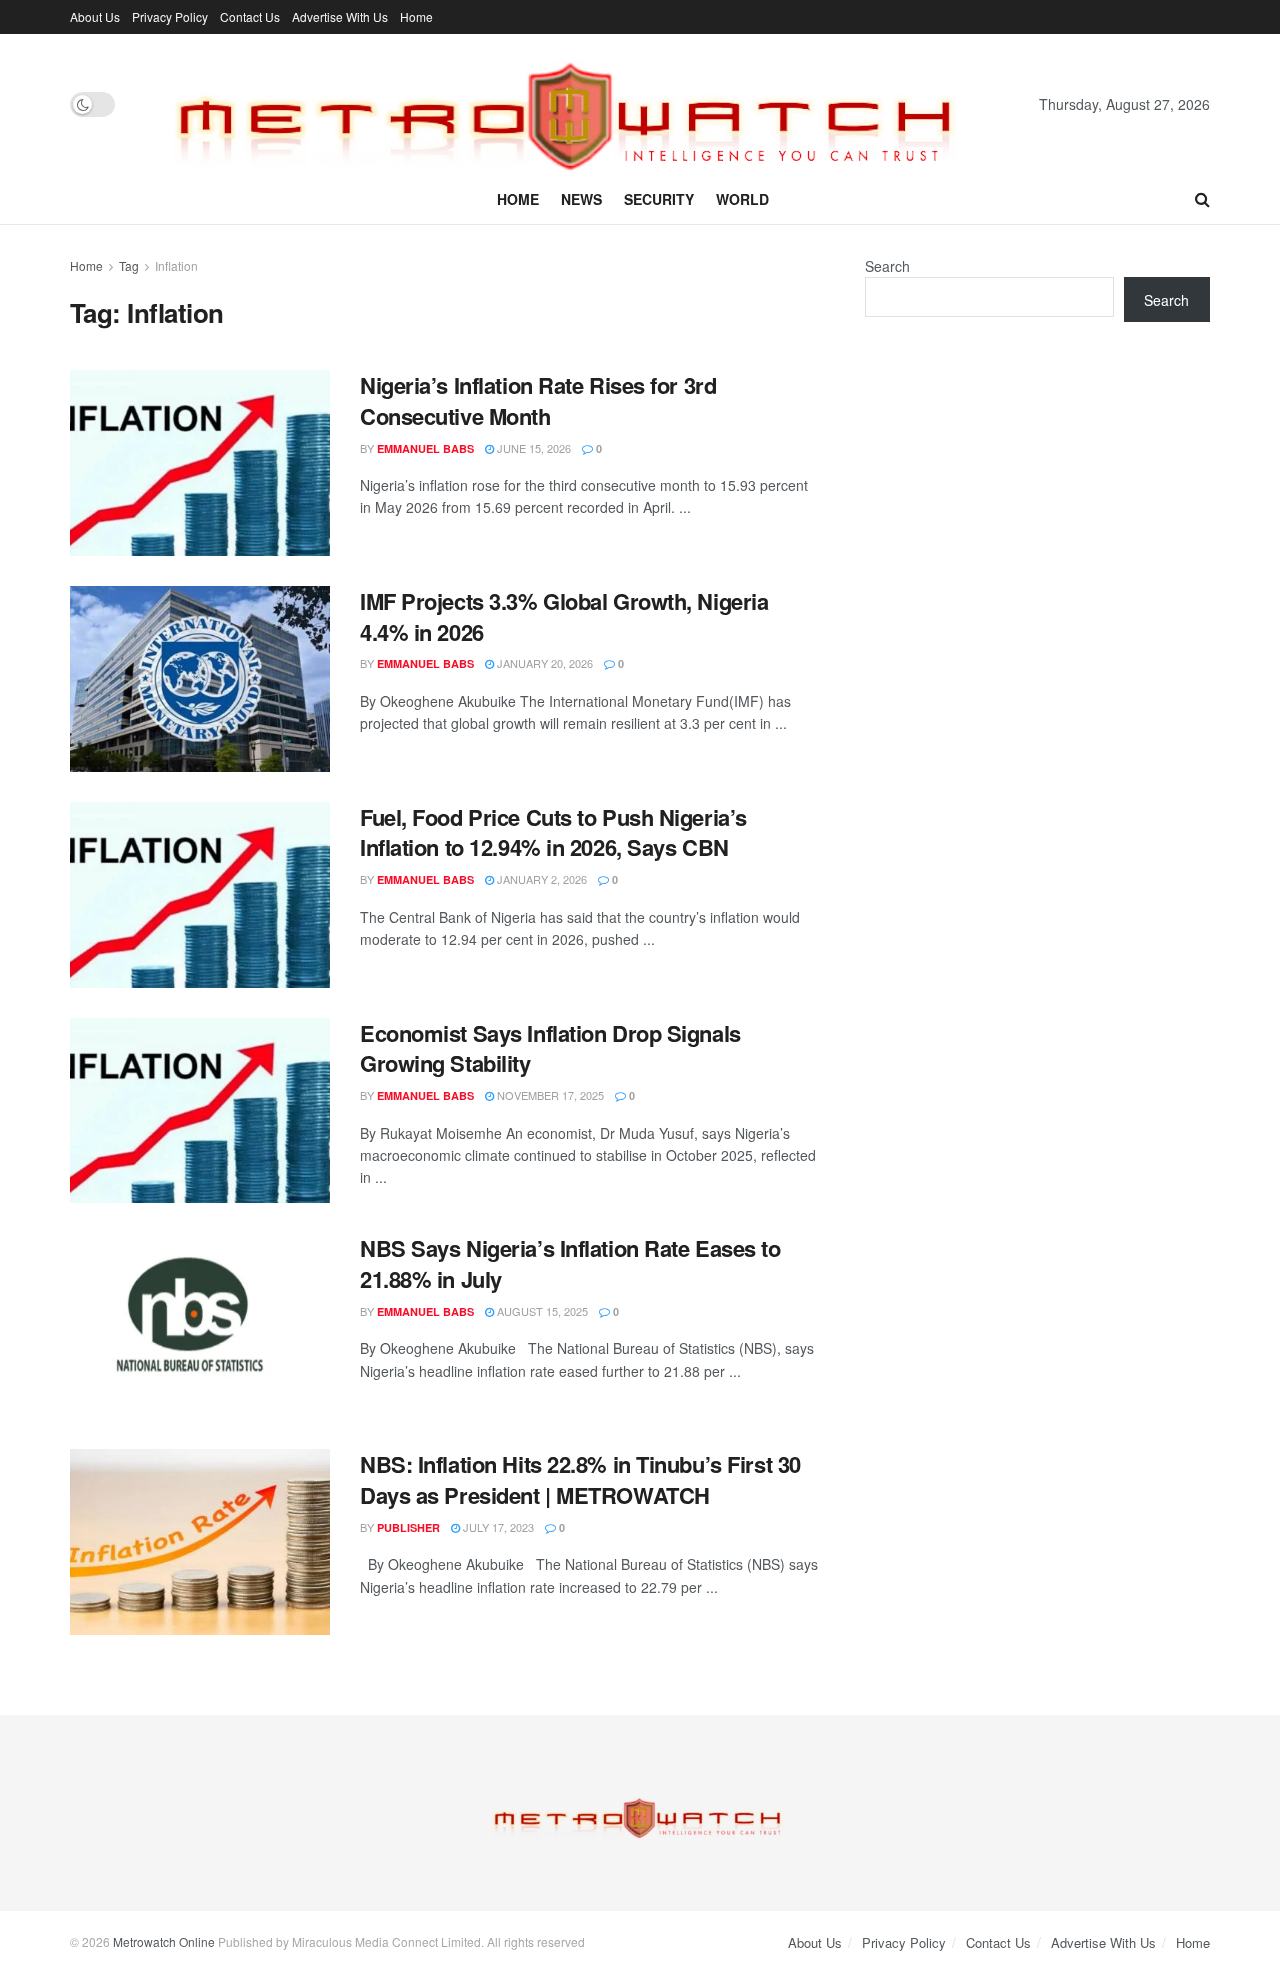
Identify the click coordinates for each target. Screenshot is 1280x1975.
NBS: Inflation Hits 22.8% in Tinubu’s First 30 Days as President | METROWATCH (580, 1479)
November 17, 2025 (549, 1095)
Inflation (176, 265)
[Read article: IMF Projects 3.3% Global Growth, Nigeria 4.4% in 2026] (200, 679)
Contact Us (250, 16)
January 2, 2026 (540, 879)
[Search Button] (1202, 199)
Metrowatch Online (164, 1941)
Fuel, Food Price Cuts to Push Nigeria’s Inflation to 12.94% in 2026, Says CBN (553, 832)
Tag (129, 265)
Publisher (408, 1527)
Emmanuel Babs (425, 448)
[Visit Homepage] (577, 104)
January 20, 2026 (543, 663)
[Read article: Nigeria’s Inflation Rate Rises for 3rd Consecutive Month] (200, 463)
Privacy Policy (170, 16)
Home (416, 16)
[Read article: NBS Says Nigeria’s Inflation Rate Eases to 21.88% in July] (200, 1326)
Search (887, 266)
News (581, 199)
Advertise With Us (340, 16)
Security (659, 199)
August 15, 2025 (541, 1311)
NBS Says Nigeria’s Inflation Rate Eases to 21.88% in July (570, 1263)
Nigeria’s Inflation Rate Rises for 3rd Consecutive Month (538, 400)
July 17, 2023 (497, 1527)
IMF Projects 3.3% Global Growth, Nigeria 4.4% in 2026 (564, 616)
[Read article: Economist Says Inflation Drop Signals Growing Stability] (200, 1111)
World (742, 199)
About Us (95, 16)
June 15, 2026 (532, 448)
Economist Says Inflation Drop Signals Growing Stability (550, 1048)
